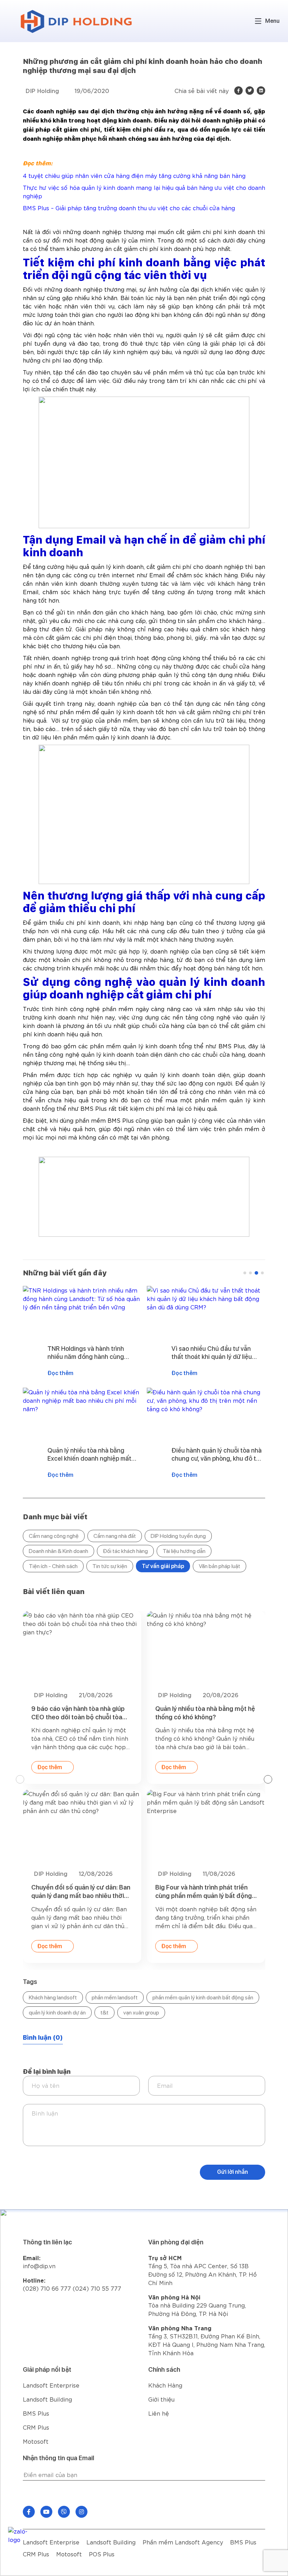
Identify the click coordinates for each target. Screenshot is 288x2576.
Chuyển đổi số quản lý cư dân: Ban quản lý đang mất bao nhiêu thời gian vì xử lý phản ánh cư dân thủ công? (217, 1353)
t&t (104, 2013)
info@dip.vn (39, 2266)
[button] (245, 1273)
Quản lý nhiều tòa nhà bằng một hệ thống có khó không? (81, 1713)
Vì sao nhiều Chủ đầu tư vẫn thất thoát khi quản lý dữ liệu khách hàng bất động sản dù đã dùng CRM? (92, 1353)
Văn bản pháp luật (220, 1566)
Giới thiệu (161, 2399)
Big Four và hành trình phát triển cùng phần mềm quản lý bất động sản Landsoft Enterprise (80, 1892)
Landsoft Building (47, 2399)
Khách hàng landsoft (53, 1997)
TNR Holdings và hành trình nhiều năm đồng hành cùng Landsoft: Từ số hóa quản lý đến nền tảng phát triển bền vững (205, 1713)
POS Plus (102, 2554)
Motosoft (36, 2441)
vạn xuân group (141, 2013)
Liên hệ (159, 2413)
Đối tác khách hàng (125, 1551)
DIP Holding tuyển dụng (178, 1536)
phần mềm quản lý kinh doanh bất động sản (203, 1997)
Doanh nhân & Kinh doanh (58, 1551)
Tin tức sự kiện (110, 1566)
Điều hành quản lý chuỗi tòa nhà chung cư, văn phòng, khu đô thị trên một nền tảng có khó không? (93, 1455)
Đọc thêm (60, 1373)
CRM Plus (36, 2427)
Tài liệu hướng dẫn (184, 1551)
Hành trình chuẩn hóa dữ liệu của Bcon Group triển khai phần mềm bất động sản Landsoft (203, 1892)
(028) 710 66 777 (48, 2284)
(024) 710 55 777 (97, 2288)
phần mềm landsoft (115, 1997)
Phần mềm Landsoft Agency (183, 2542)
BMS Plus (36, 2413)
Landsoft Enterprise (51, 2385)
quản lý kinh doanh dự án (57, 2013)
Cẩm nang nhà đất (115, 1536)
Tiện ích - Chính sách (53, 1566)
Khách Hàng (165, 2385)
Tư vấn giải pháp (163, 1566)
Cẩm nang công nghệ (54, 1536)
